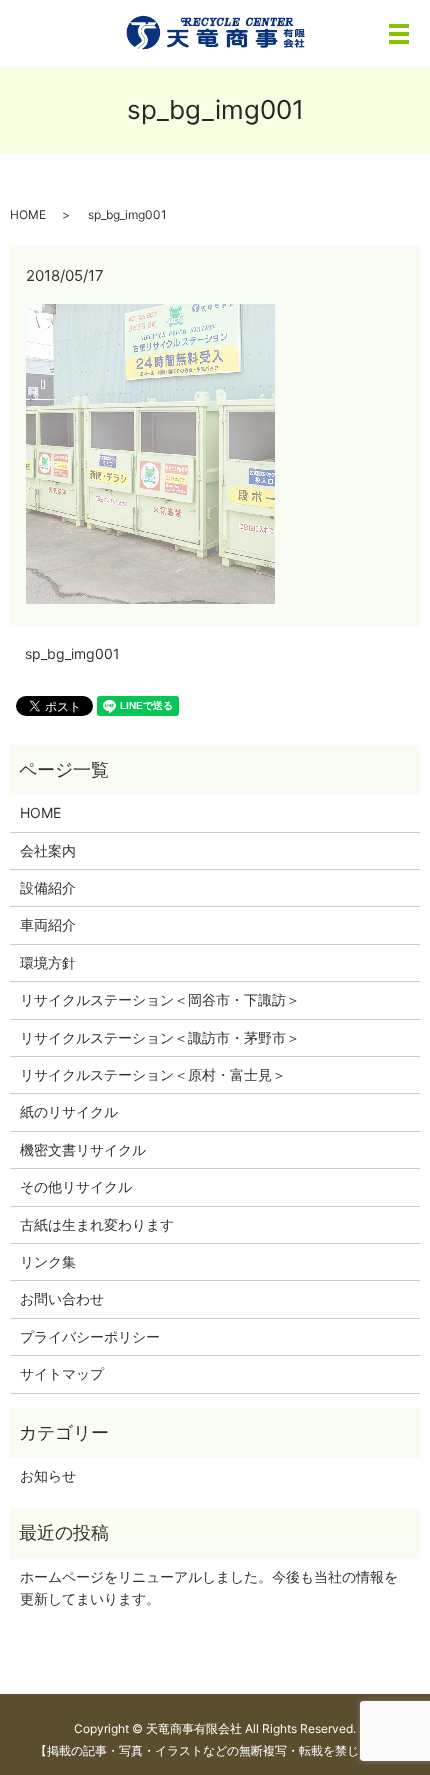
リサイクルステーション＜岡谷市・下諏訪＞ (160, 999)
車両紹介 (48, 924)
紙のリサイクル (69, 1111)
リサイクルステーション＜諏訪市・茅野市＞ (160, 1037)
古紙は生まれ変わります (97, 1224)
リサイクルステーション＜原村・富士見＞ (153, 1074)
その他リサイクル (76, 1186)
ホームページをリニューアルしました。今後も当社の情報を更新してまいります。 (209, 1587)
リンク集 (48, 1261)
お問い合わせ (62, 1298)
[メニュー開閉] (399, 34)
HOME (28, 214)
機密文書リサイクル (83, 1149)
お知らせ (48, 1475)
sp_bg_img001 (72, 653)
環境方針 (48, 962)
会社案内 (48, 850)
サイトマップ (62, 1373)
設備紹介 (48, 887)
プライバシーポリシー (90, 1336)
